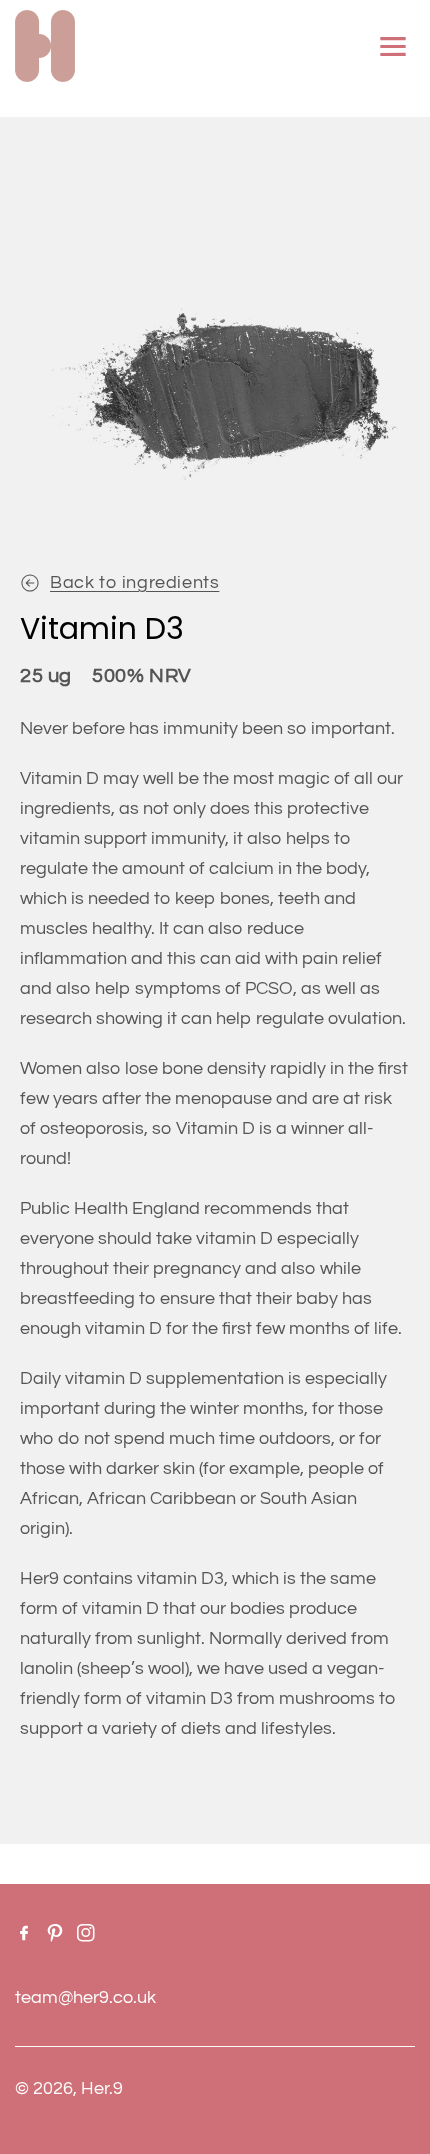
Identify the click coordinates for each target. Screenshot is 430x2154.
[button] (393, 46)
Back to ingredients (134, 582)
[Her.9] (45, 46)
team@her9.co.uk (85, 1997)
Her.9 (102, 2088)
